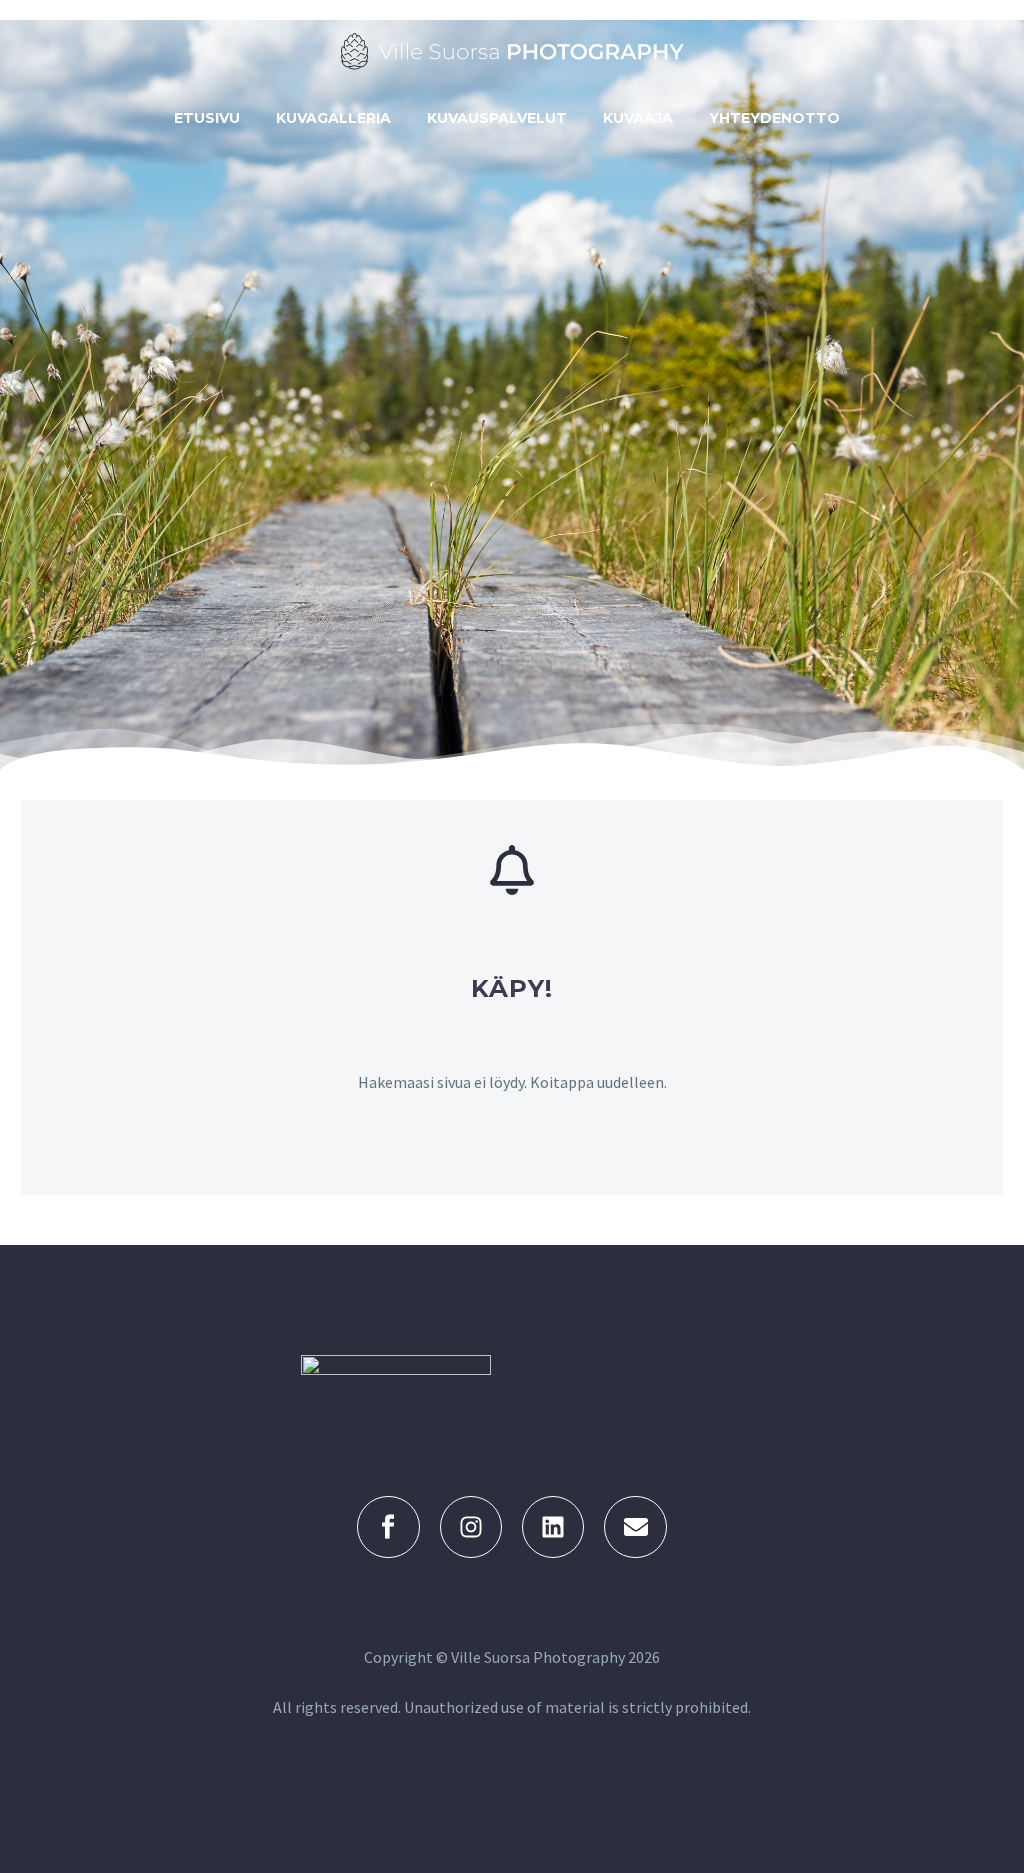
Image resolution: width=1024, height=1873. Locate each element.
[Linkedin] (553, 1527)
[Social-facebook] (388, 1527)
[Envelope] (635, 1527)
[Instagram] (471, 1527)
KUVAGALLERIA (333, 118)
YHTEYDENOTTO (774, 118)
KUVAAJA (638, 118)
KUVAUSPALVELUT (497, 118)
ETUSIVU (207, 118)
